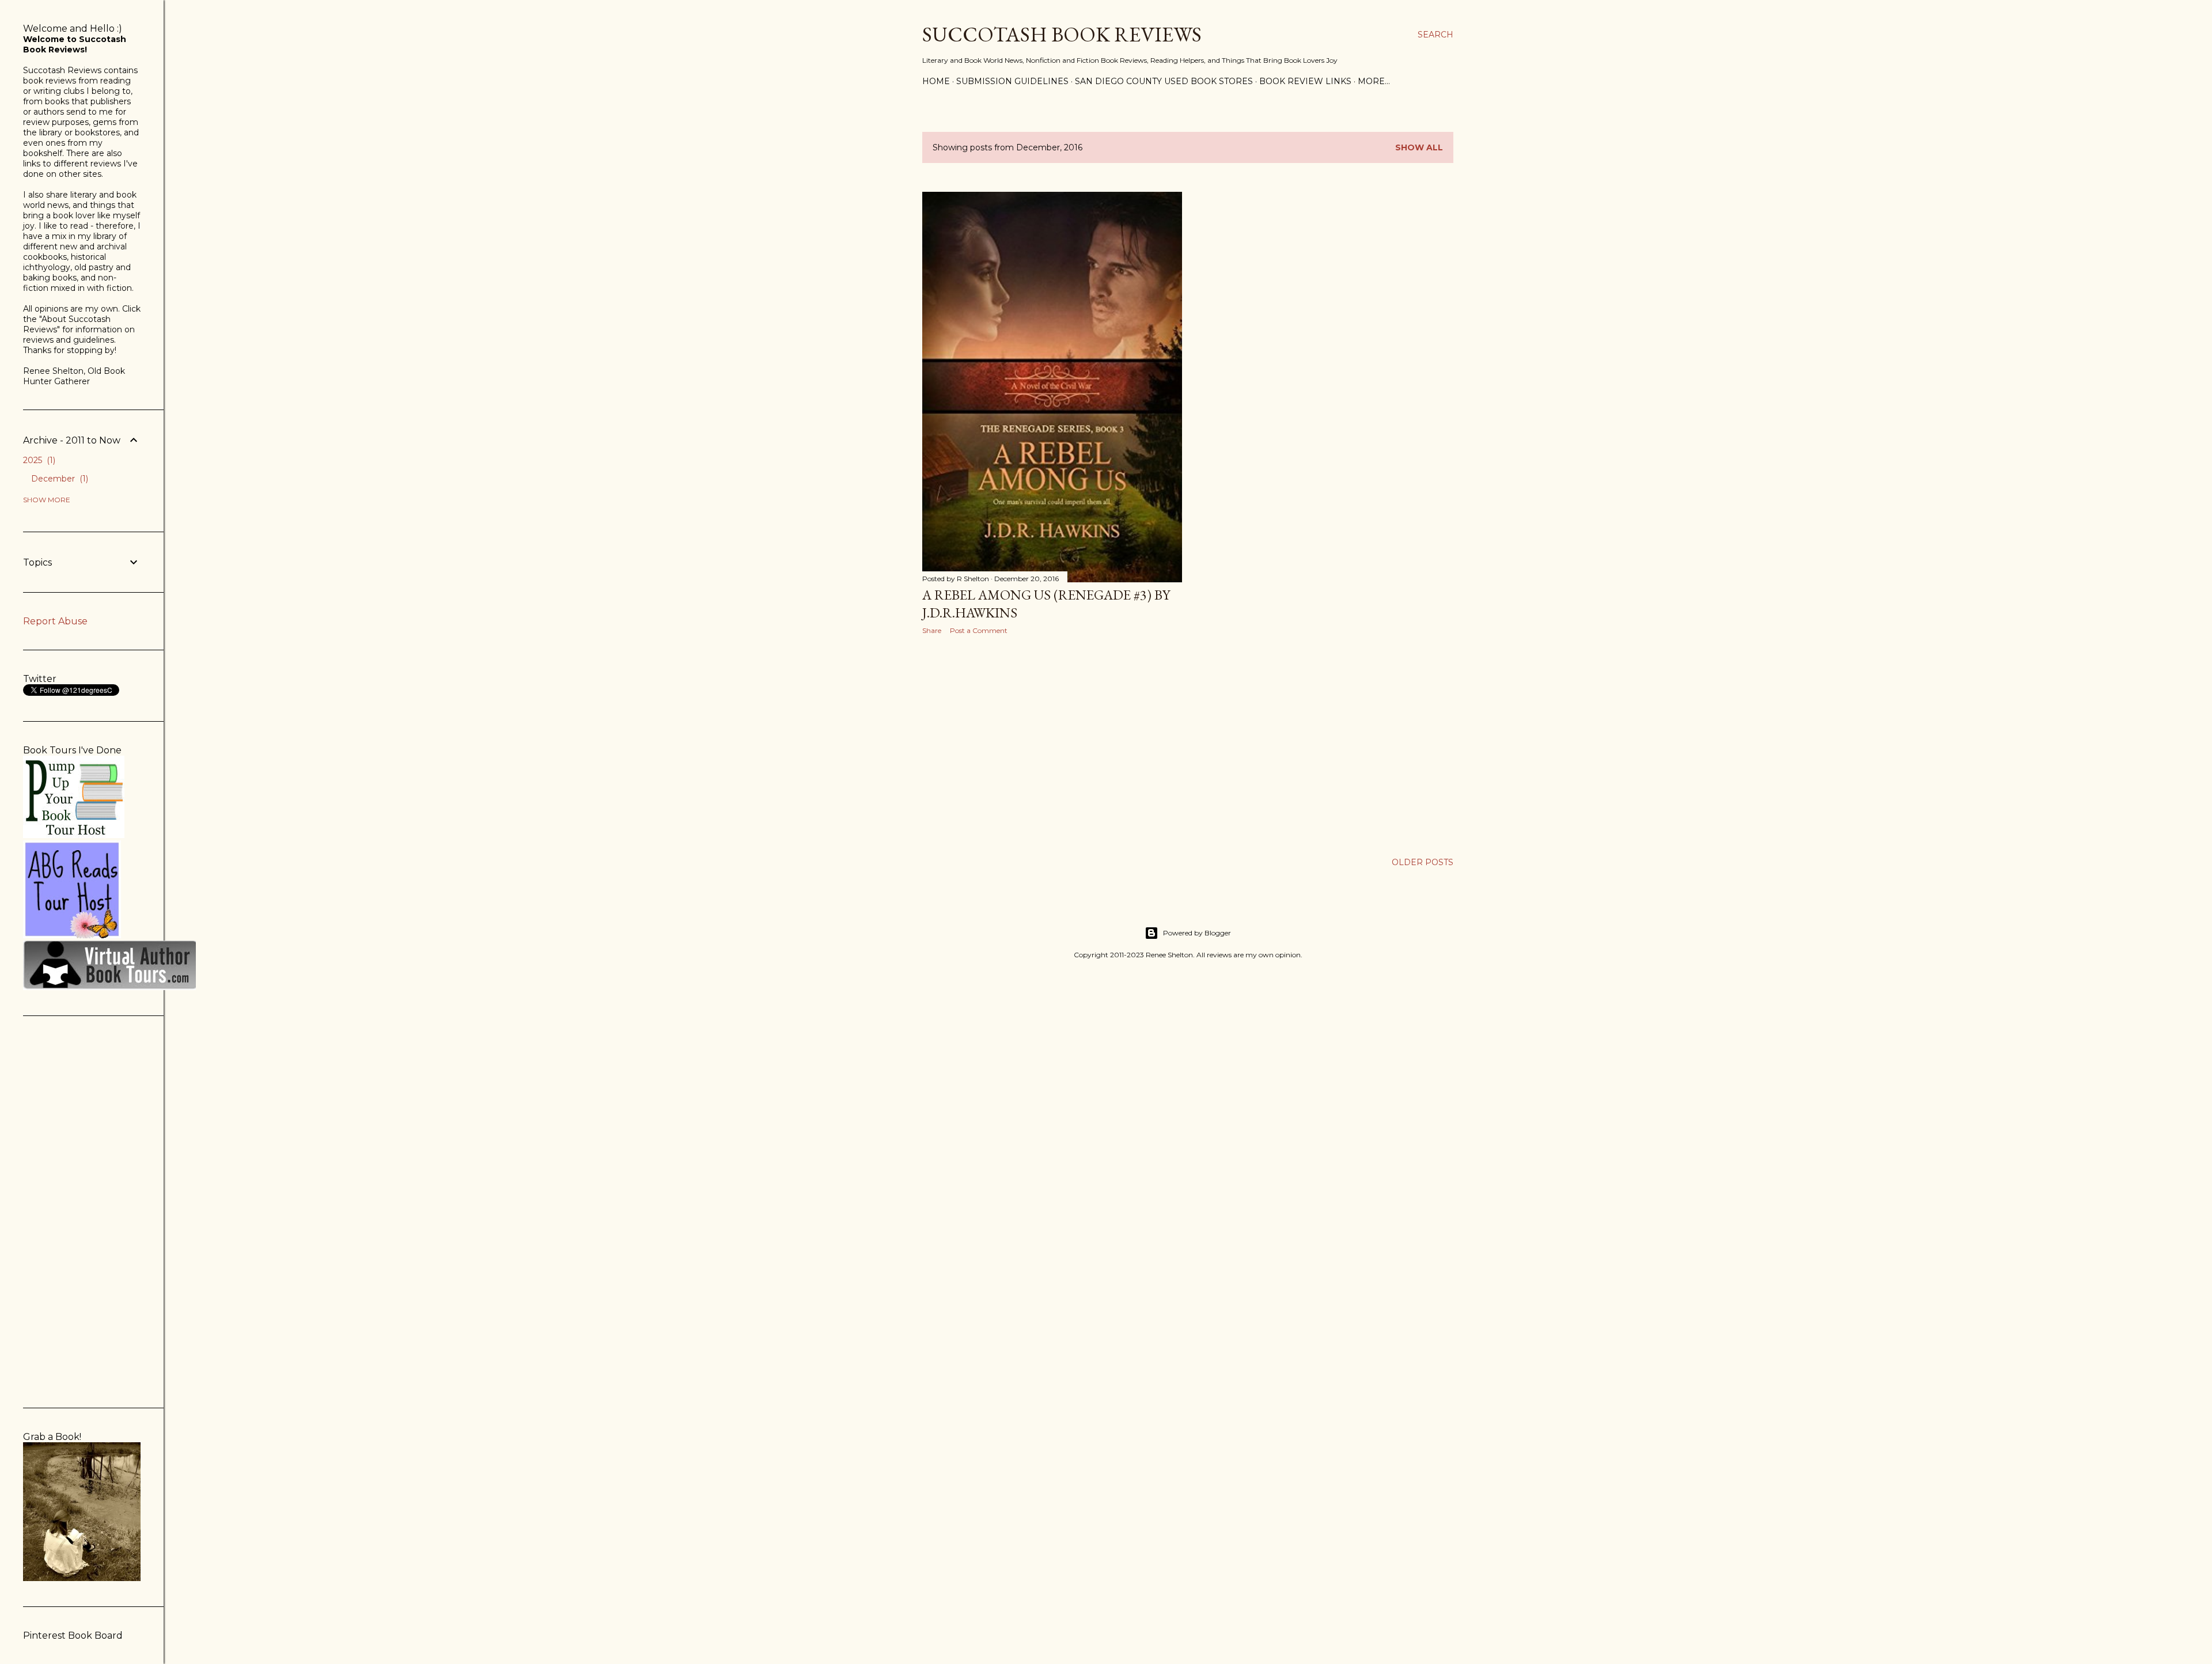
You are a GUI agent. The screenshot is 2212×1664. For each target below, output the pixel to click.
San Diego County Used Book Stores (1164, 81)
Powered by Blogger (1197, 933)
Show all (1419, 147)
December (58, 479)
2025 (38, 460)
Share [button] (932, 630)
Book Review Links (1305, 81)
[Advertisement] (1052, 744)
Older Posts (1423, 862)
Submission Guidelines (1012, 81)
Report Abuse (55, 621)
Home (936, 81)
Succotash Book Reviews (1062, 34)
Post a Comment (979, 630)
